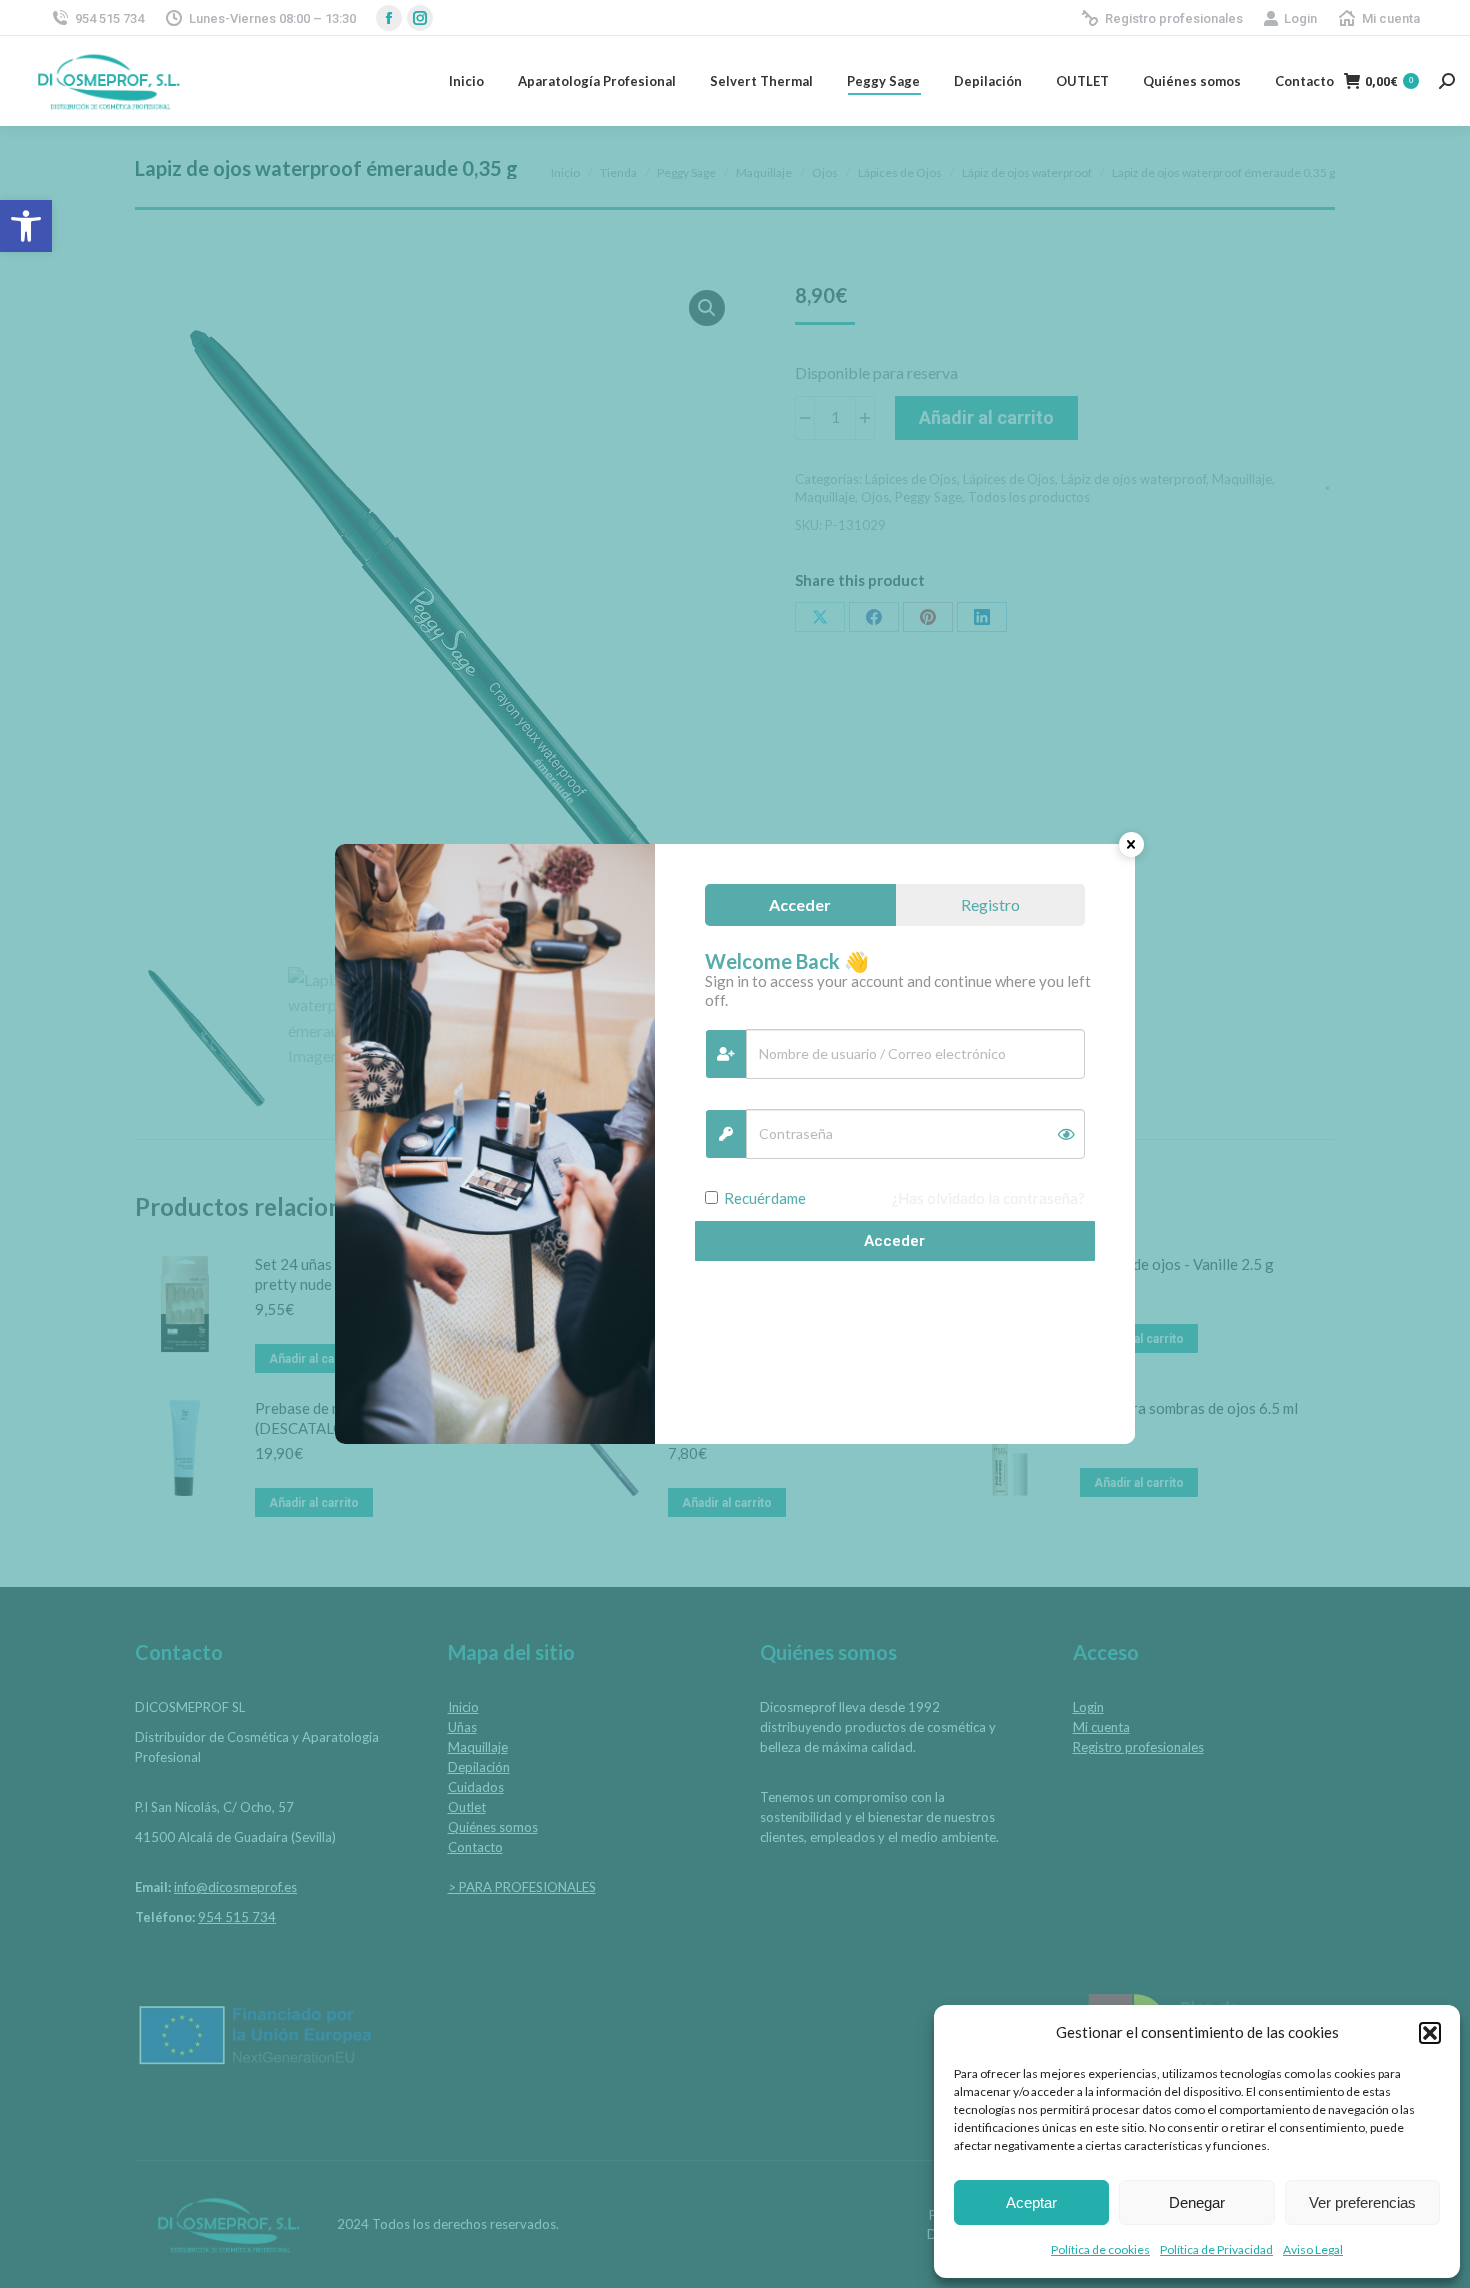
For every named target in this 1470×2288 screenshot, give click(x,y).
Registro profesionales (1174, 18)
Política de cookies (1100, 2249)
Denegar (1197, 2202)
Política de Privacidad (1216, 2249)
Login (1300, 18)
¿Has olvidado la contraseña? (988, 1198)
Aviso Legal (1313, 2249)
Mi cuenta (1391, 18)
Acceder (894, 1241)
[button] (26, 226)
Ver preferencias (1362, 2202)
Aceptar (1031, 2202)
